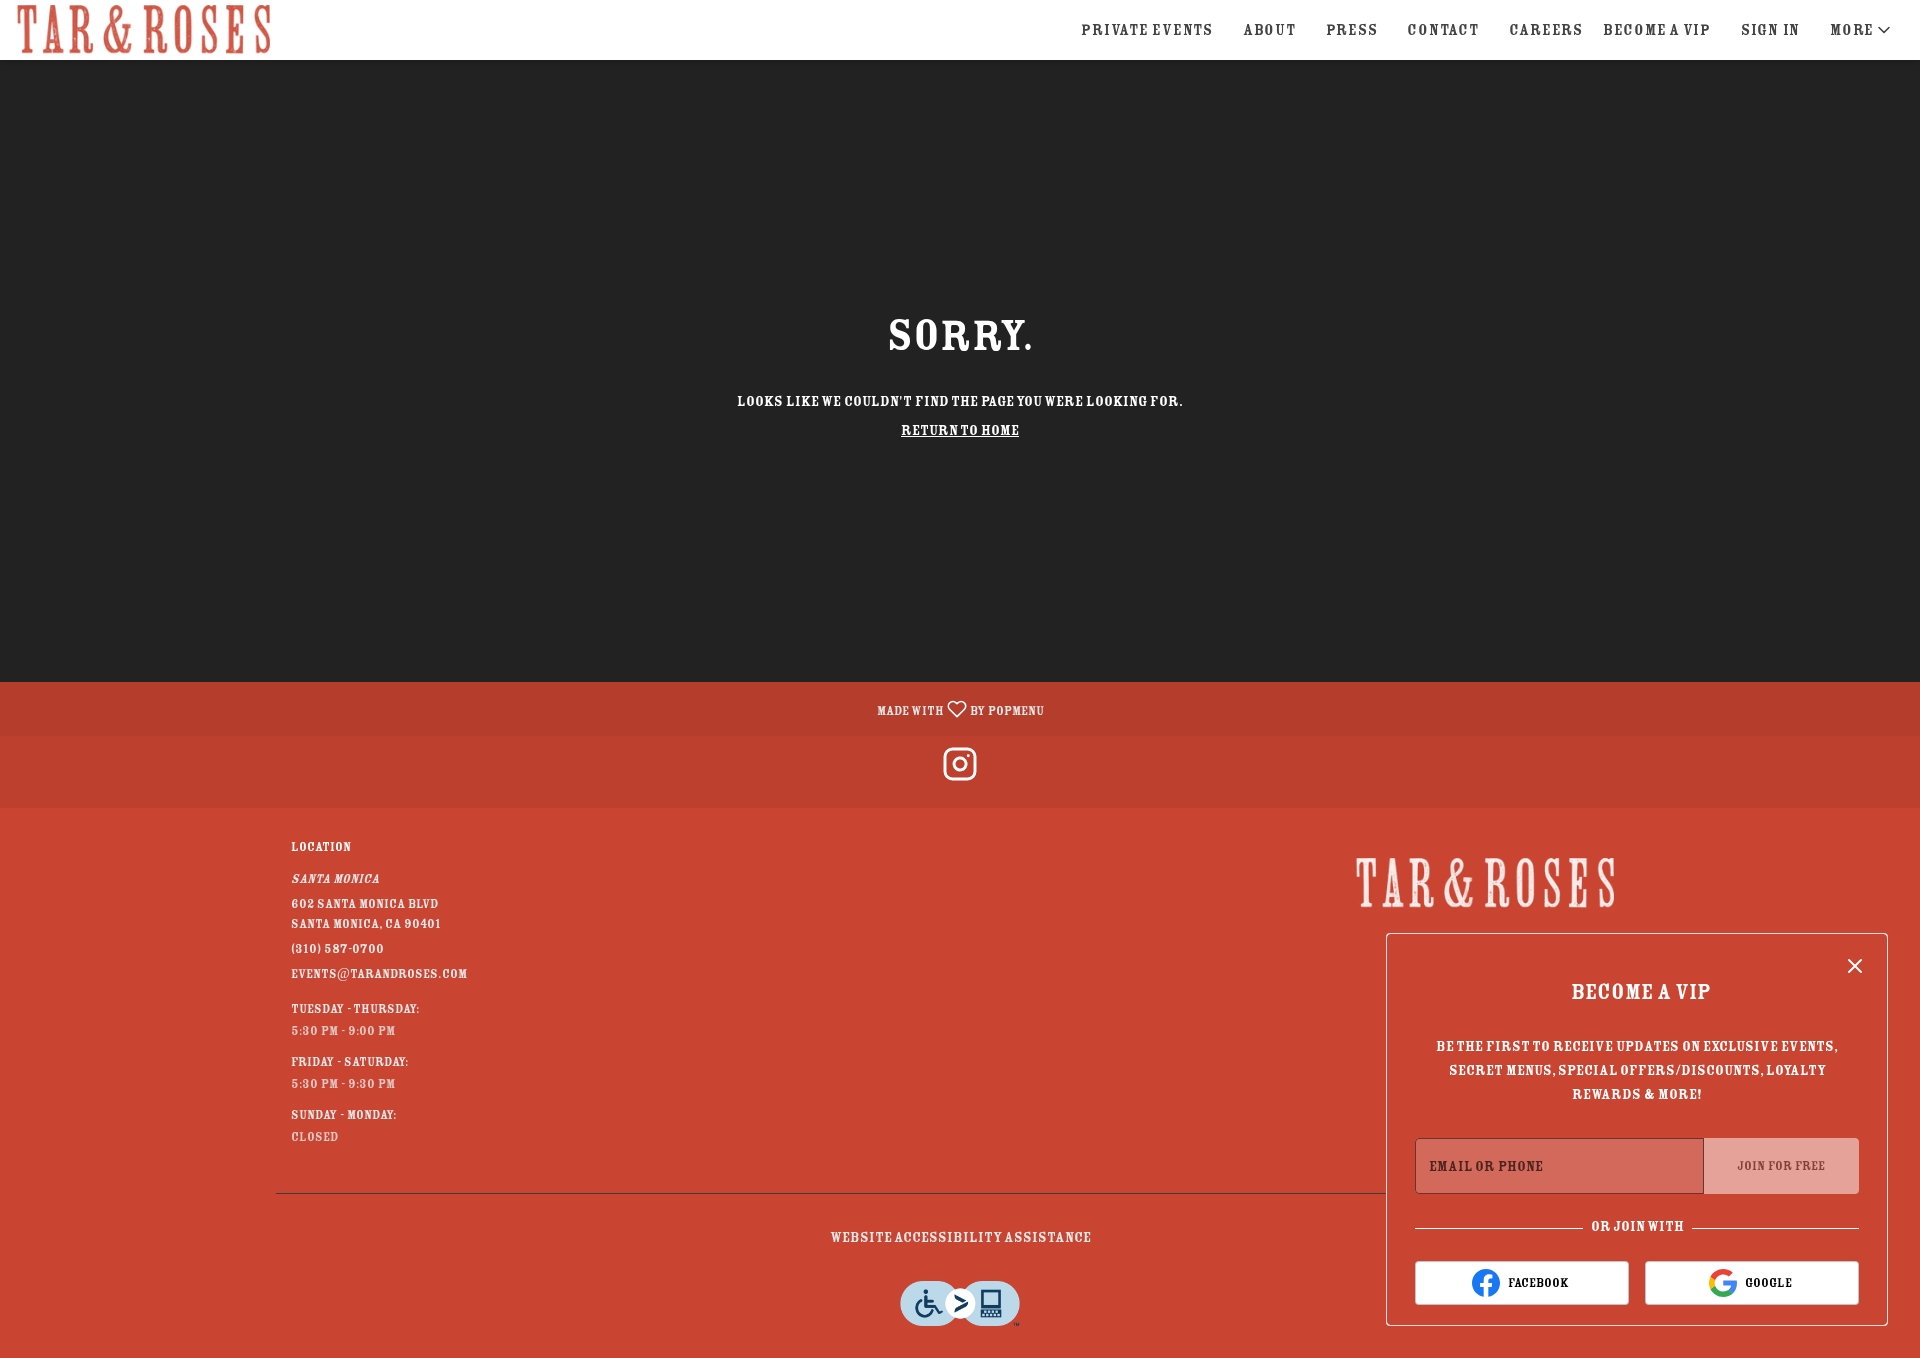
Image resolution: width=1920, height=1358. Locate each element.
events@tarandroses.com (379, 973)
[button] (1862, 30)
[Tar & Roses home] (146, 30)
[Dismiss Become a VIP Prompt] (1855, 966)
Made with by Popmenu (529, 708)
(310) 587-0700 (337, 948)
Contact (1442, 29)
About (1269, 29)
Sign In (1770, 29)
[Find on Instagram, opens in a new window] (960, 771)
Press (1352, 29)
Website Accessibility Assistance (960, 1237)
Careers (1546, 29)
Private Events (1147, 29)
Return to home (960, 430)
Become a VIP (1657, 29)
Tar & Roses (1485, 884)
